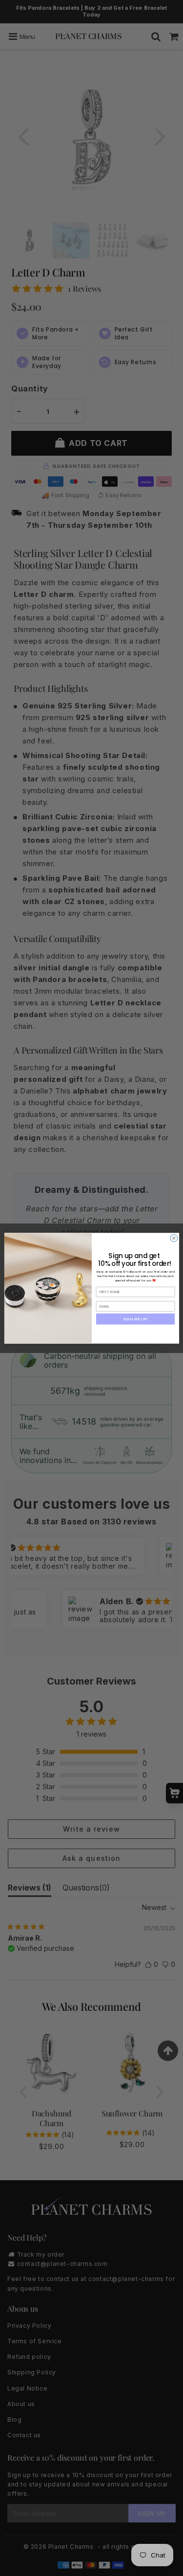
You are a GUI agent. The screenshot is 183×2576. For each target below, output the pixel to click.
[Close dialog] (173, 1238)
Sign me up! (135, 1319)
